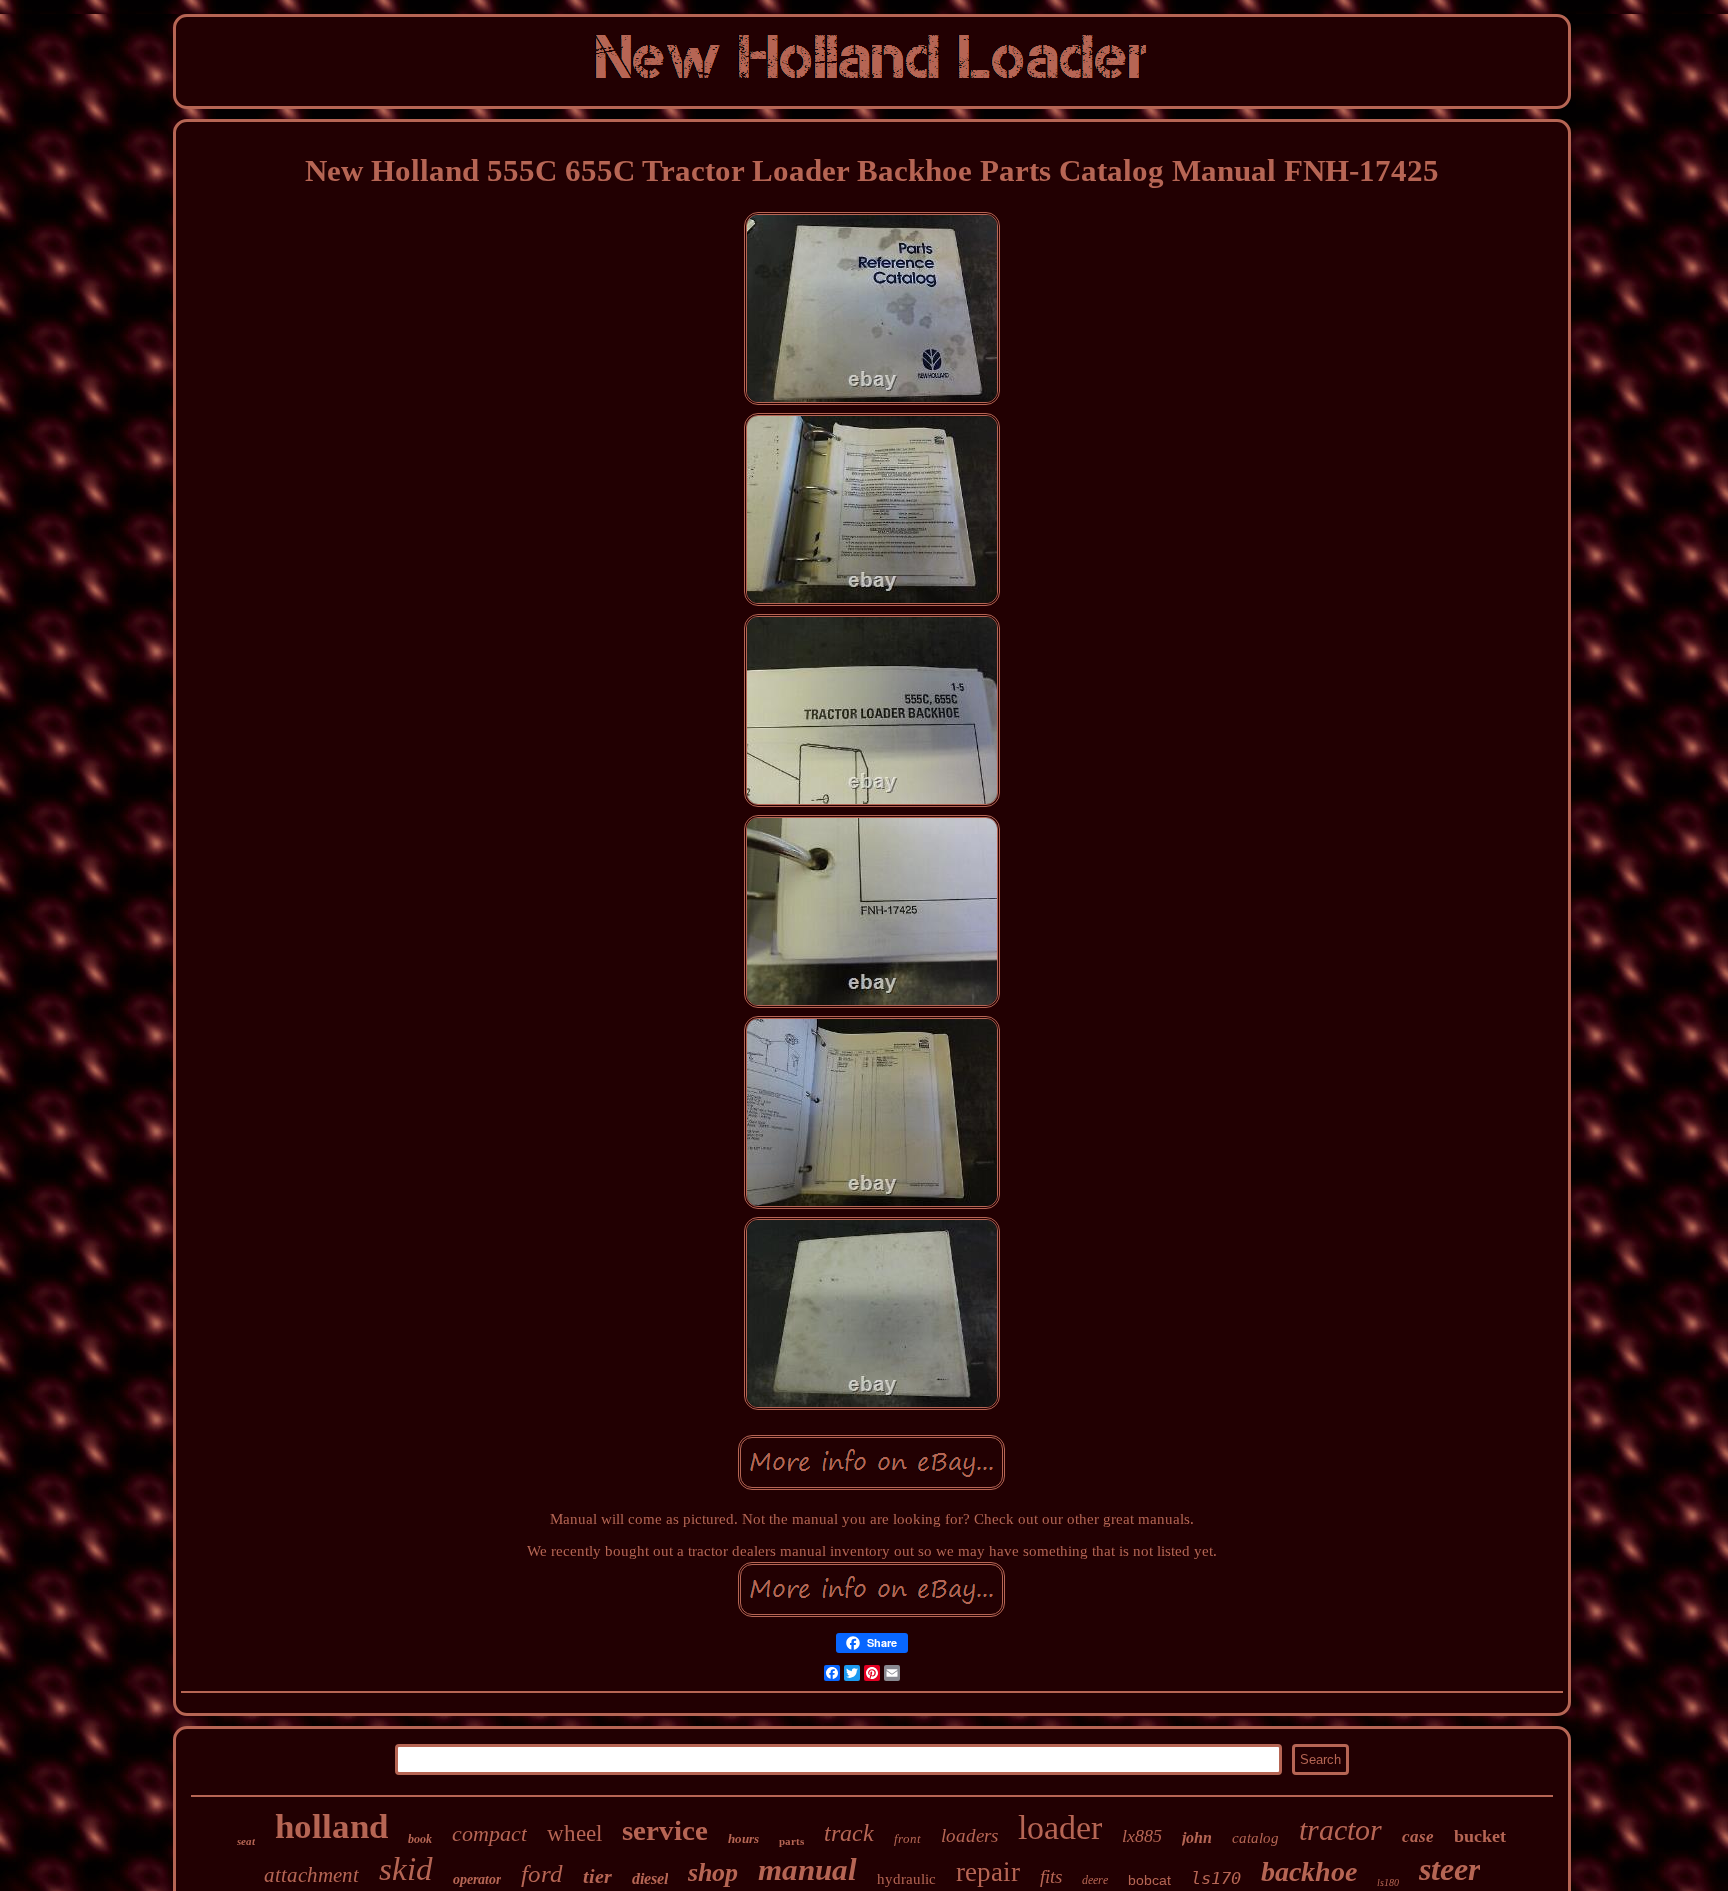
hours (743, 1838)
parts (791, 1841)
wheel (574, 1833)
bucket (1480, 1836)
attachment (311, 1875)
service (665, 1830)
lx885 (1142, 1836)
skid (406, 1869)
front (907, 1838)
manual (807, 1869)
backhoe (1309, 1871)
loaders (969, 1835)
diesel (650, 1878)
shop (713, 1872)
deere (1095, 1880)
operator (477, 1879)
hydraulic (906, 1879)
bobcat (1149, 1880)
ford (542, 1873)
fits (1051, 1876)
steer (1449, 1869)
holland (331, 1826)
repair (988, 1872)
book (420, 1839)
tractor (1340, 1829)
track (849, 1833)
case (1418, 1836)
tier (597, 1876)
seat (246, 1841)
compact (489, 1833)
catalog (1255, 1838)
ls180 (1388, 1882)
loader (1060, 1827)
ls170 (1216, 1878)
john (1197, 1837)
